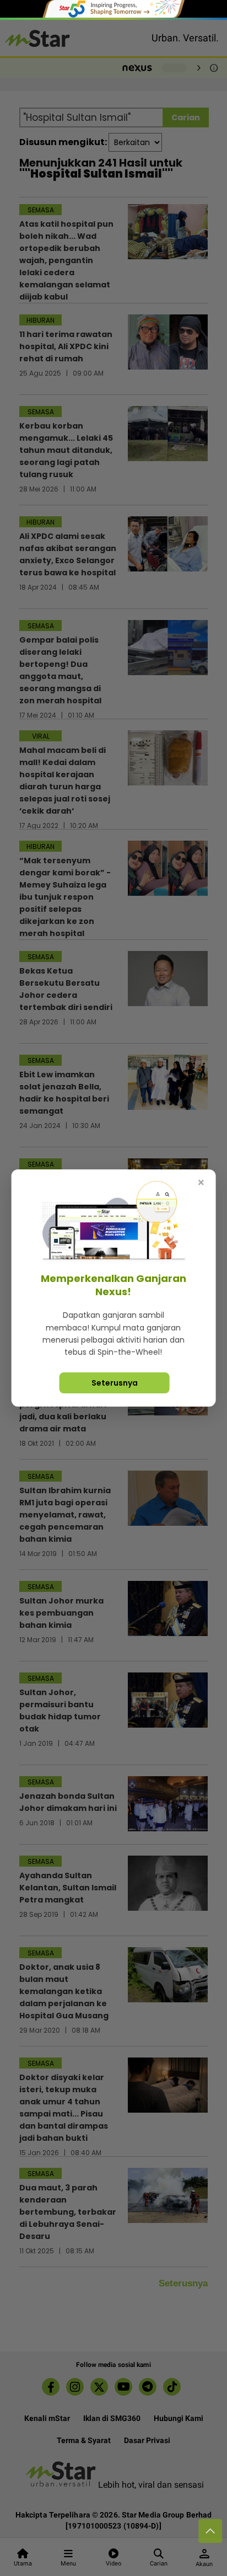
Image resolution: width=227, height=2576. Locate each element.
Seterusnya (115, 1383)
